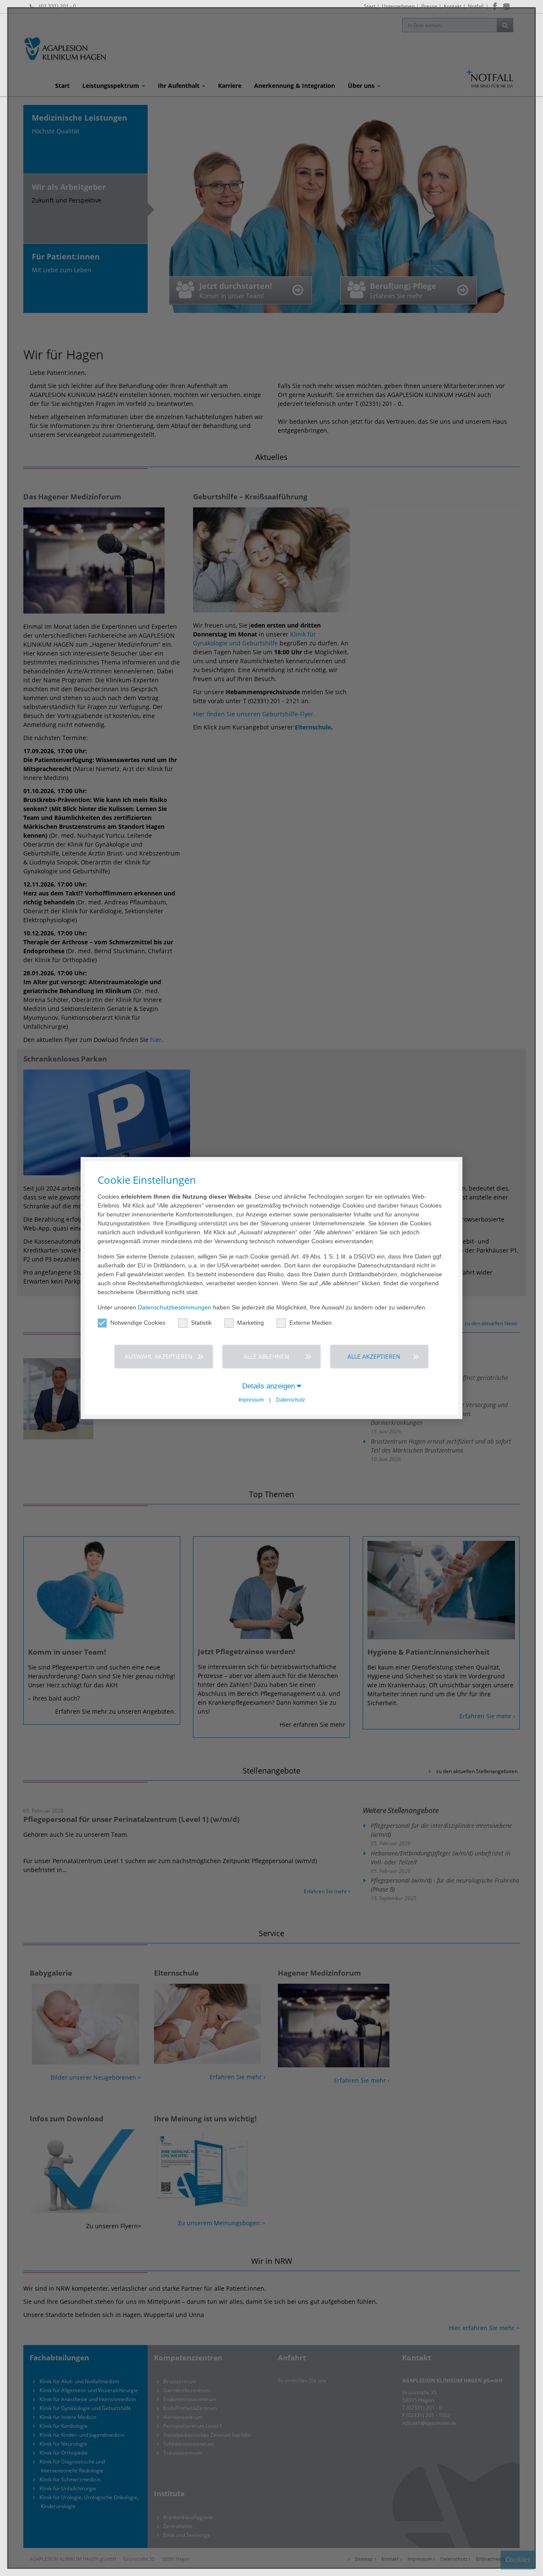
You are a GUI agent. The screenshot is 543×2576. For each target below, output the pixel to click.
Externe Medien (311, 1323)
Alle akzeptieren (374, 1356)
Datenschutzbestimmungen (175, 1307)
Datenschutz (291, 1400)
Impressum (251, 1400)
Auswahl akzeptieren (159, 1356)
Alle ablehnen (266, 1356)
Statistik (201, 1323)
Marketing (251, 1323)
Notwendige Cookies (138, 1323)
